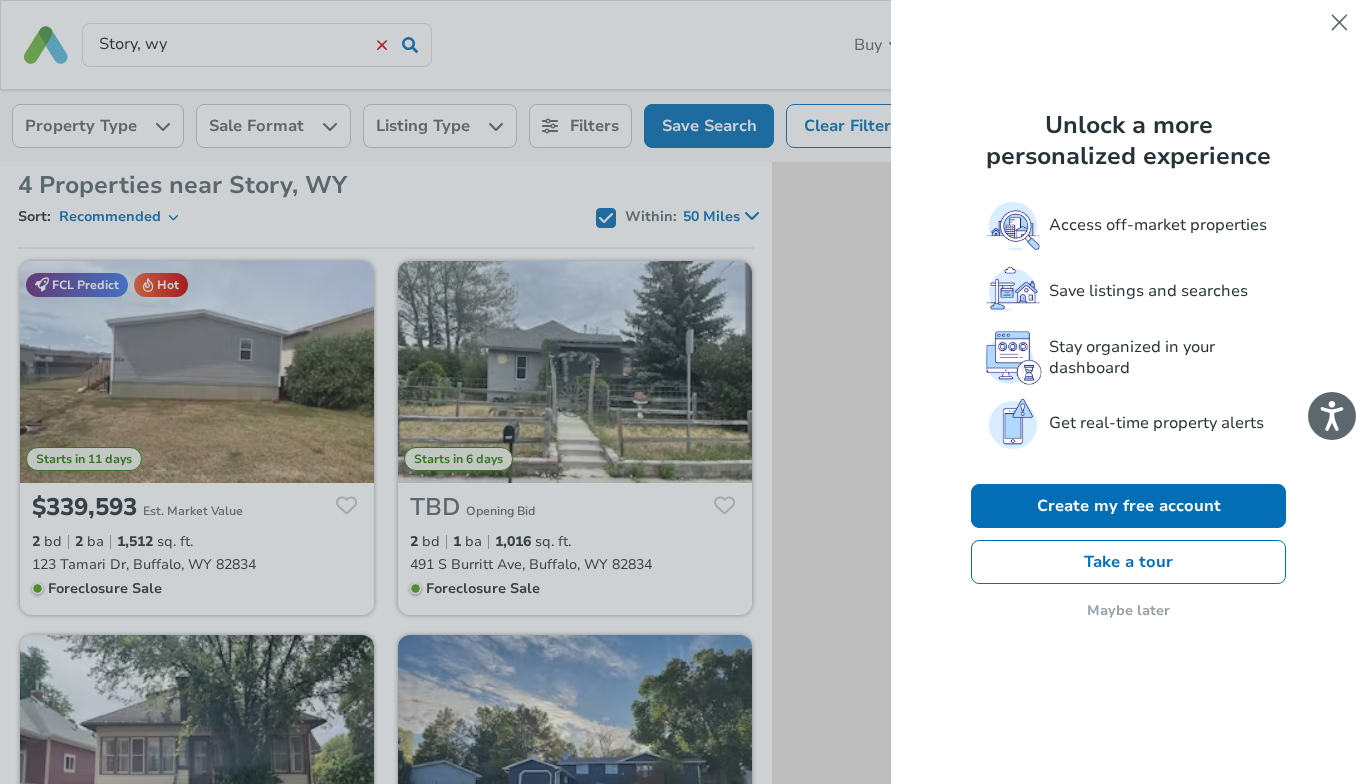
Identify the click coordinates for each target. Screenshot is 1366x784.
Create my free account (1129, 506)
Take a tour (1128, 562)
